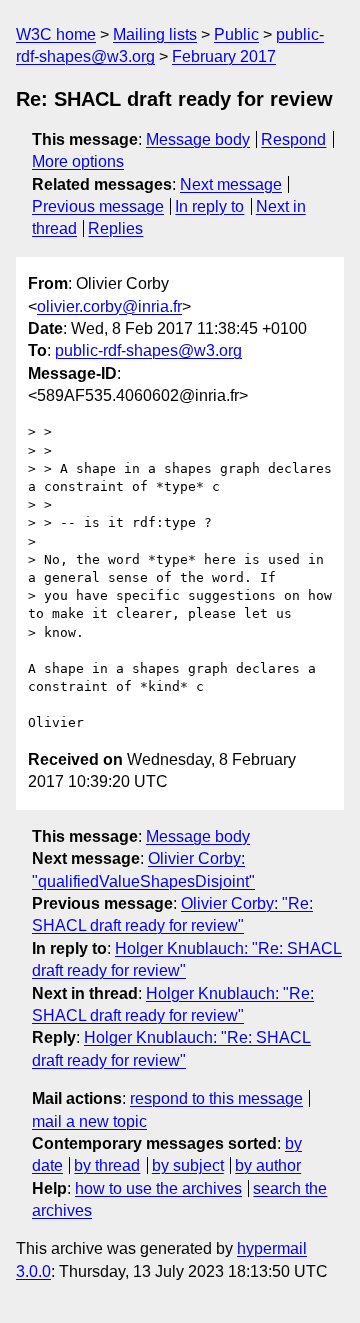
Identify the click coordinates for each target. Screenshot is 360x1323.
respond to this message (216, 1098)
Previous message (98, 206)
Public (236, 34)
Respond (293, 139)
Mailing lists (155, 34)
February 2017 (224, 56)
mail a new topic (89, 1121)
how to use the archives (158, 1188)
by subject (188, 1165)
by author (268, 1165)
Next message (231, 184)
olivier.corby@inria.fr (109, 306)
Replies (115, 228)
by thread (107, 1165)
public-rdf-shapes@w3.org (148, 350)
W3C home (56, 34)
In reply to (209, 206)
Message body (198, 139)
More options (78, 161)
